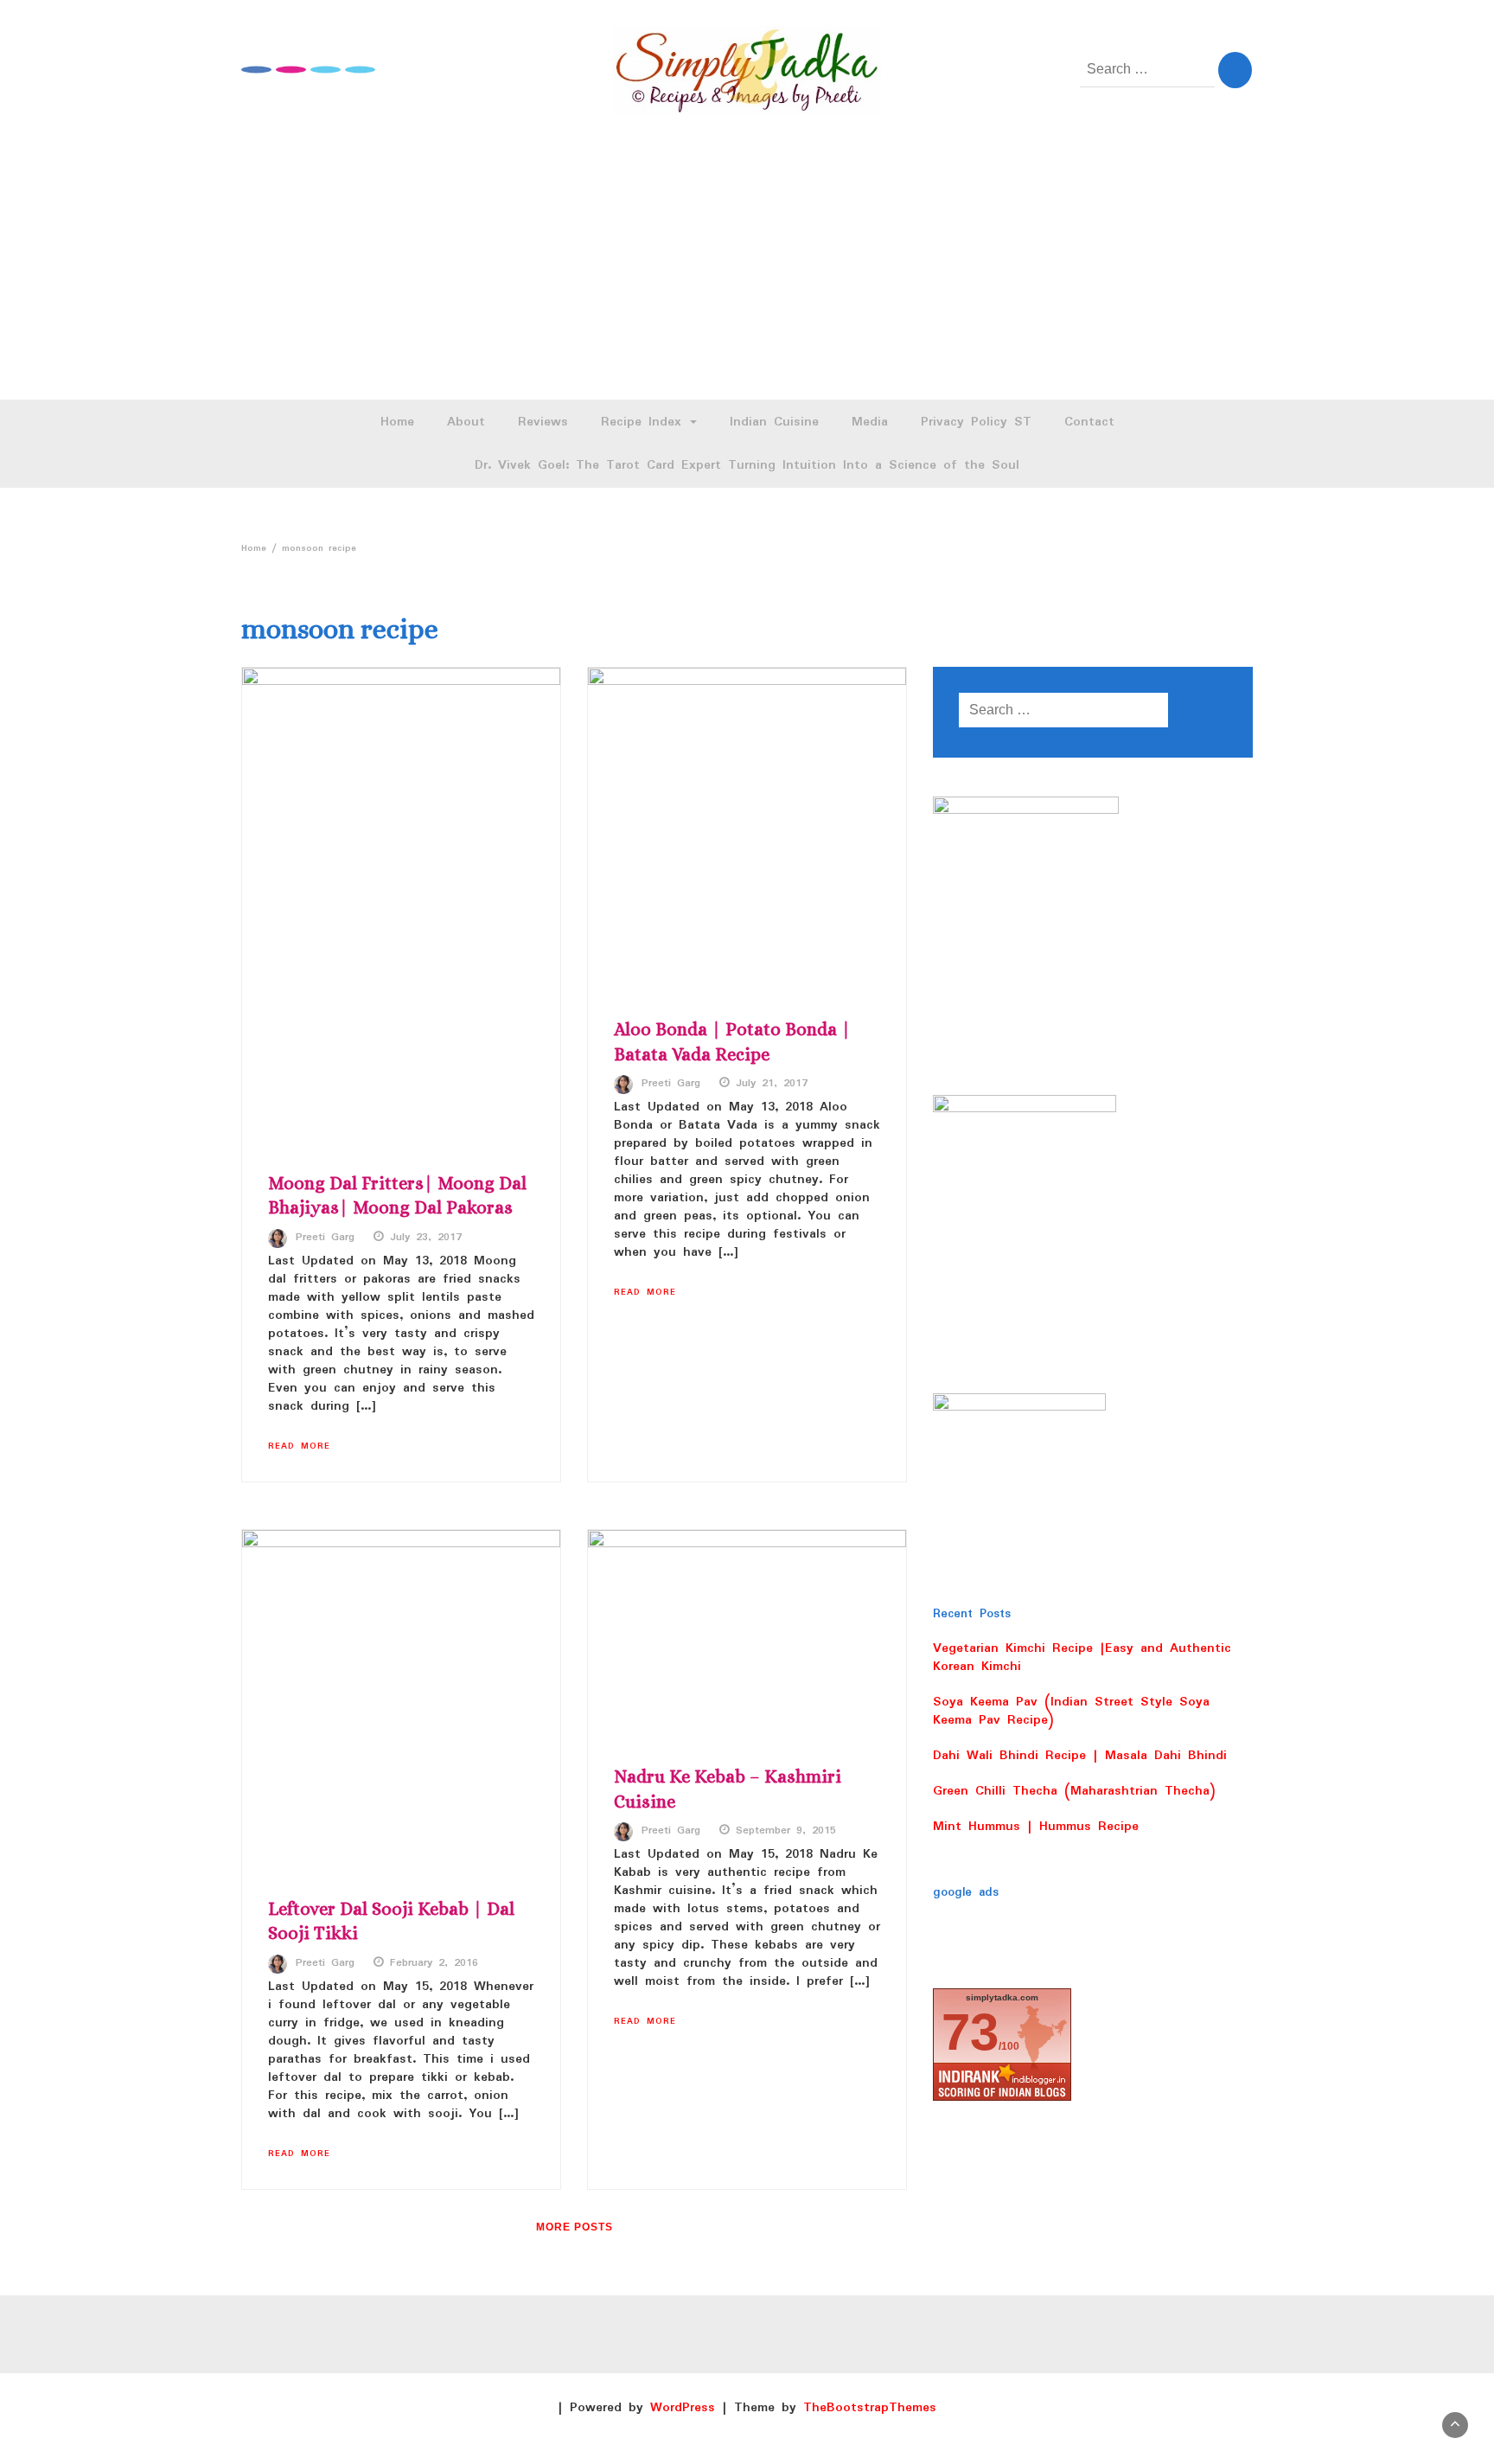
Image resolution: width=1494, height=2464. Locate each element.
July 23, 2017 (426, 1238)
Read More (299, 1446)
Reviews (543, 422)
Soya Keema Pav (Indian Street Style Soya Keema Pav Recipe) (1071, 1711)
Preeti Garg (325, 1238)
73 (970, 2032)
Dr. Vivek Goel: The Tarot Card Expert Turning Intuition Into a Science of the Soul (747, 465)
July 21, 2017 (772, 1084)
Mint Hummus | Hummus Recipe (1036, 1827)
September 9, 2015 (786, 1831)
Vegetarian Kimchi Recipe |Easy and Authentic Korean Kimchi (1082, 1658)
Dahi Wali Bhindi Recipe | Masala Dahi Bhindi (1080, 1756)
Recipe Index (645, 422)
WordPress (683, 2408)
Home (397, 422)
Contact (1089, 422)
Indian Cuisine (774, 422)
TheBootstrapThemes (870, 2408)
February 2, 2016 (434, 1963)
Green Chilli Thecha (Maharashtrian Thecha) (1074, 1791)
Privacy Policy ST (976, 422)
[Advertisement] (747, 270)
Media (870, 422)
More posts (575, 2227)
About (466, 422)
